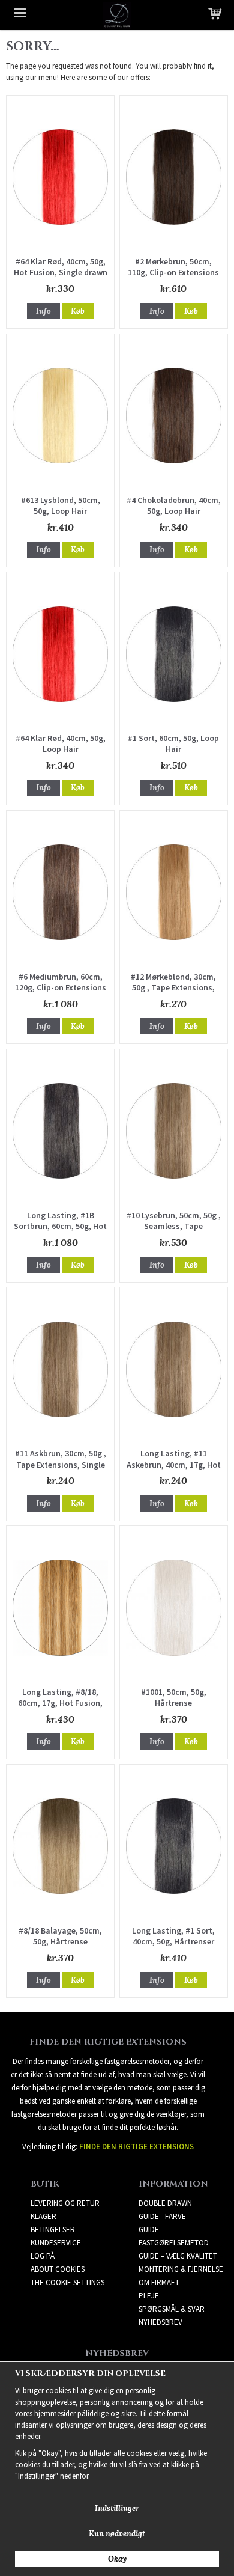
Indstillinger (117, 2508)
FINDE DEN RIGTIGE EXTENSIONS (136, 2147)
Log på (43, 2256)
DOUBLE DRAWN (165, 2203)
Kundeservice (56, 2243)
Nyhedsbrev (160, 2322)
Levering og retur (65, 2203)
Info (43, 311)
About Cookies (58, 2269)
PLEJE (149, 2296)
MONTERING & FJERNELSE (181, 2269)
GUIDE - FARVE (162, 2216)
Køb (78, 311)
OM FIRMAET (159, 2282)
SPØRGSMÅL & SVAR (172, 2309)
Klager (43, 2216)
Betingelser (53, 2230)
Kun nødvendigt (117, 2534)
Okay (117, 2559)
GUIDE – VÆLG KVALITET (178, 2256)
